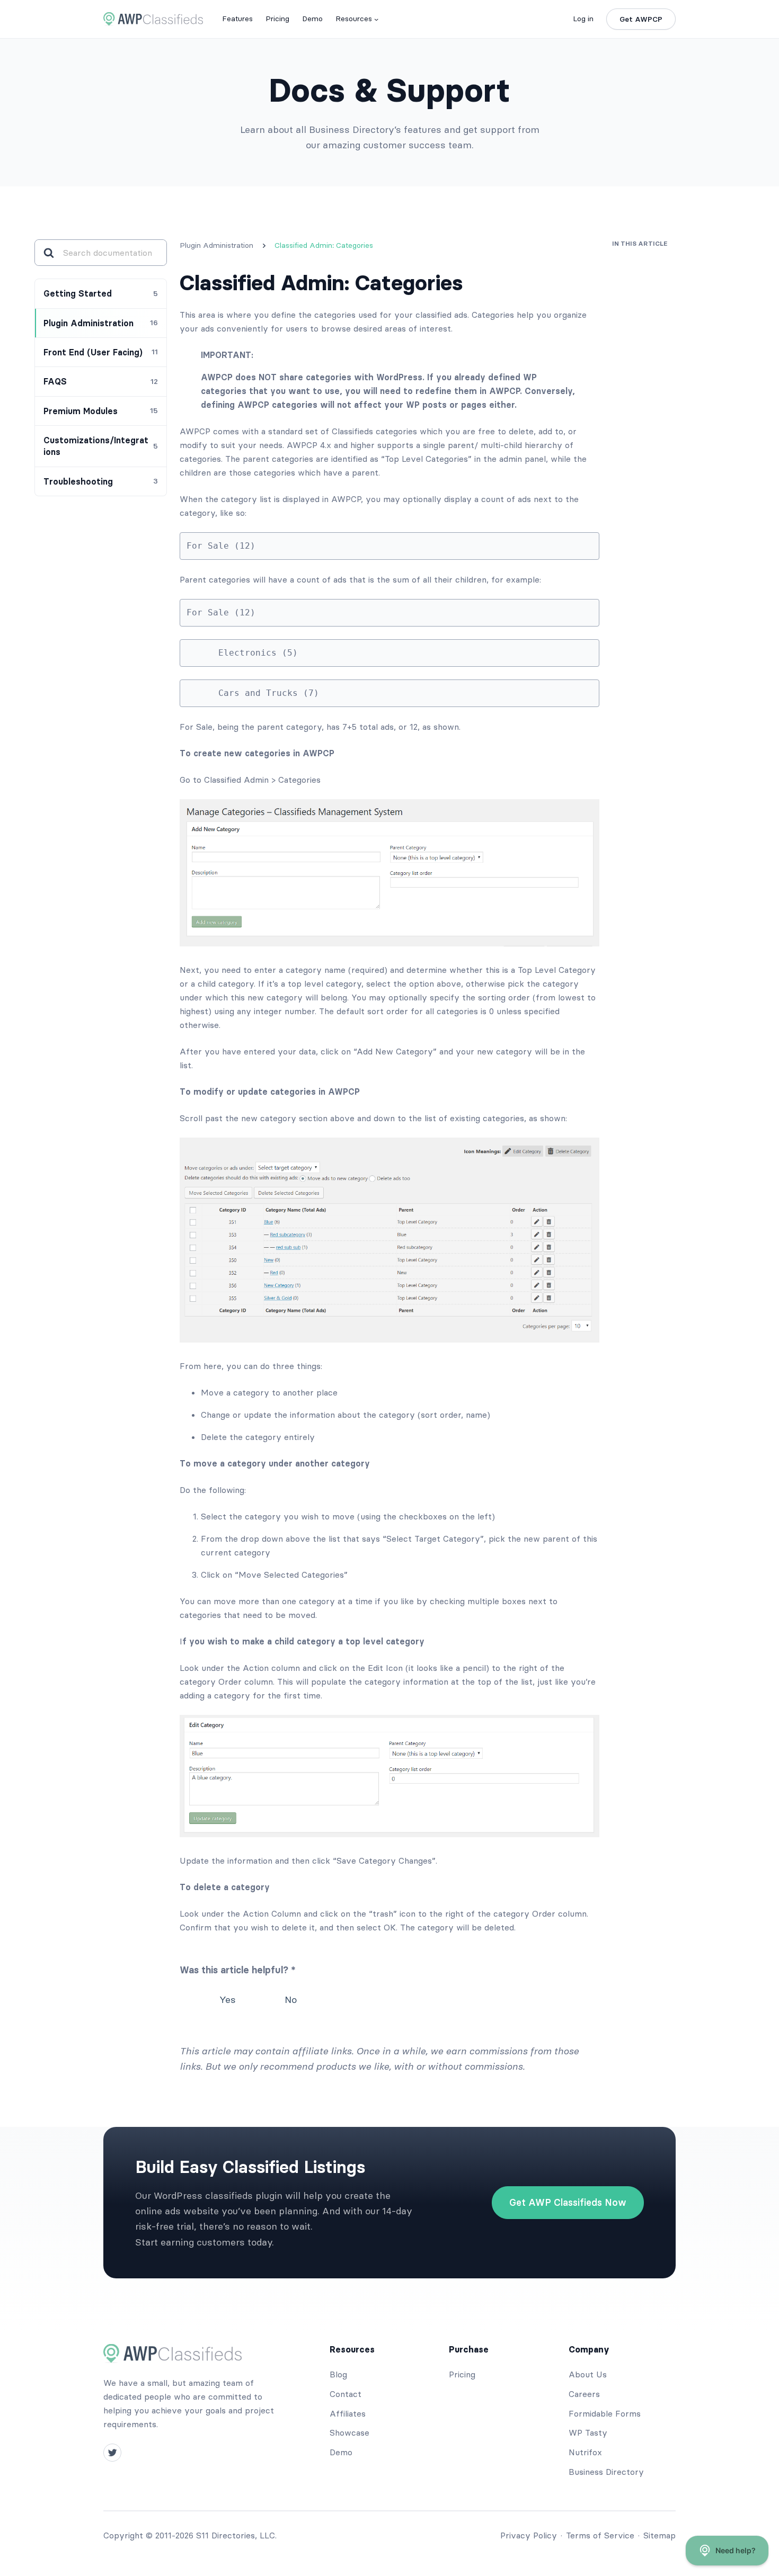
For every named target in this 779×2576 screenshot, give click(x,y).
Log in (583, 19)
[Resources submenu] (376, 19)
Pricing (462, 2374)
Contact (346, 2394)
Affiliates (348, 2413)
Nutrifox (585, 2452)
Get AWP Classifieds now (568, 2202)
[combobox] (110, 253)
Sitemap (660, 2535)
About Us (588, 2374)
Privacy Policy (529, 2535)
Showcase (349, 2432)
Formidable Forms (605, 2413)
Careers (584, 2394)
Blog (338, 2374)
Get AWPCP (641, 19)
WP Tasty (588, 2432)
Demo (341, 2452)
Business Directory (606, 2472)
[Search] (48, 253)
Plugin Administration (216, 245)
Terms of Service (600, 2535)
